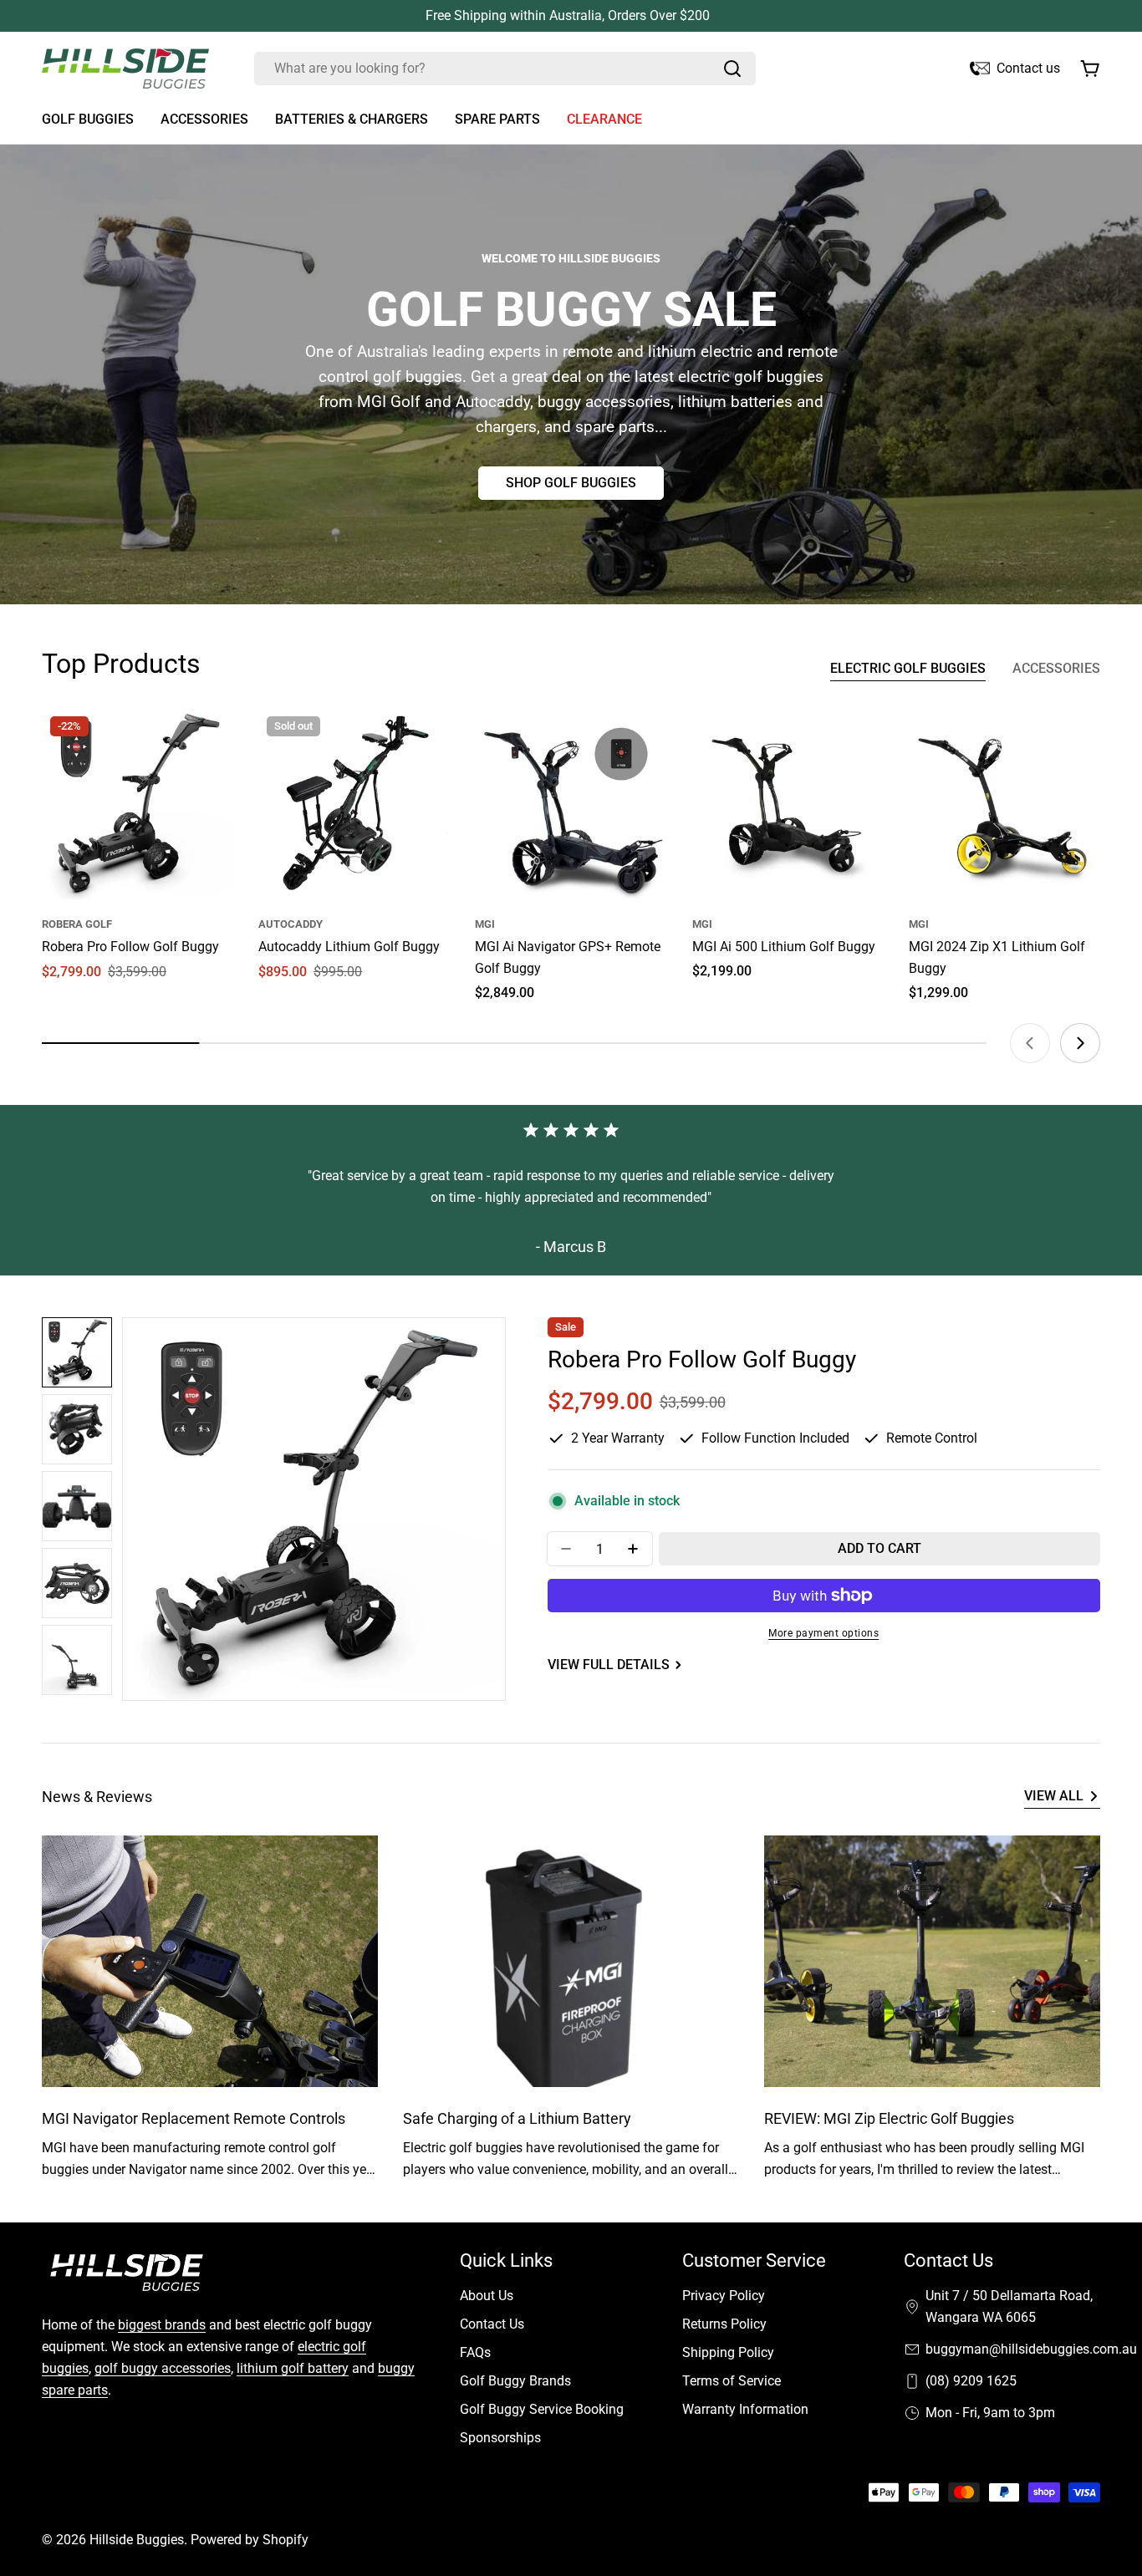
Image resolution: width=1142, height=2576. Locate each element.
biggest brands (162, 2325)
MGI (485, 924)
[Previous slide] (1030, 1043)
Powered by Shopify (250, 2540)
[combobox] (505, 69)
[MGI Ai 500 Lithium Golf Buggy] (788, 804)
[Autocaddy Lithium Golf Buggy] (354, 804)
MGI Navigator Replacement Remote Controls (194, 2118)
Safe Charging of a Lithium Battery (517, 2118)
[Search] (732, 69)
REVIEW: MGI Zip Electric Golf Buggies (889, 2118)
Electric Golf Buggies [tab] (908, 668)
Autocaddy (291, 924)
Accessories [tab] (1056, 668)
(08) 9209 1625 (971, 2381)
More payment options (823, 1633)
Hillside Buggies (137, 2540)
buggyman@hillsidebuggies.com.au (1031, 2349)
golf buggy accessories (163, 2368)
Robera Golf (77, 924)
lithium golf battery (293, 2368)
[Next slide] (1080, 1043)
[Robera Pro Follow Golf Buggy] (138, 804)
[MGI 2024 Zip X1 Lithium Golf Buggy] (1004, 804)
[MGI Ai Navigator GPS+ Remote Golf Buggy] (571, 804)
